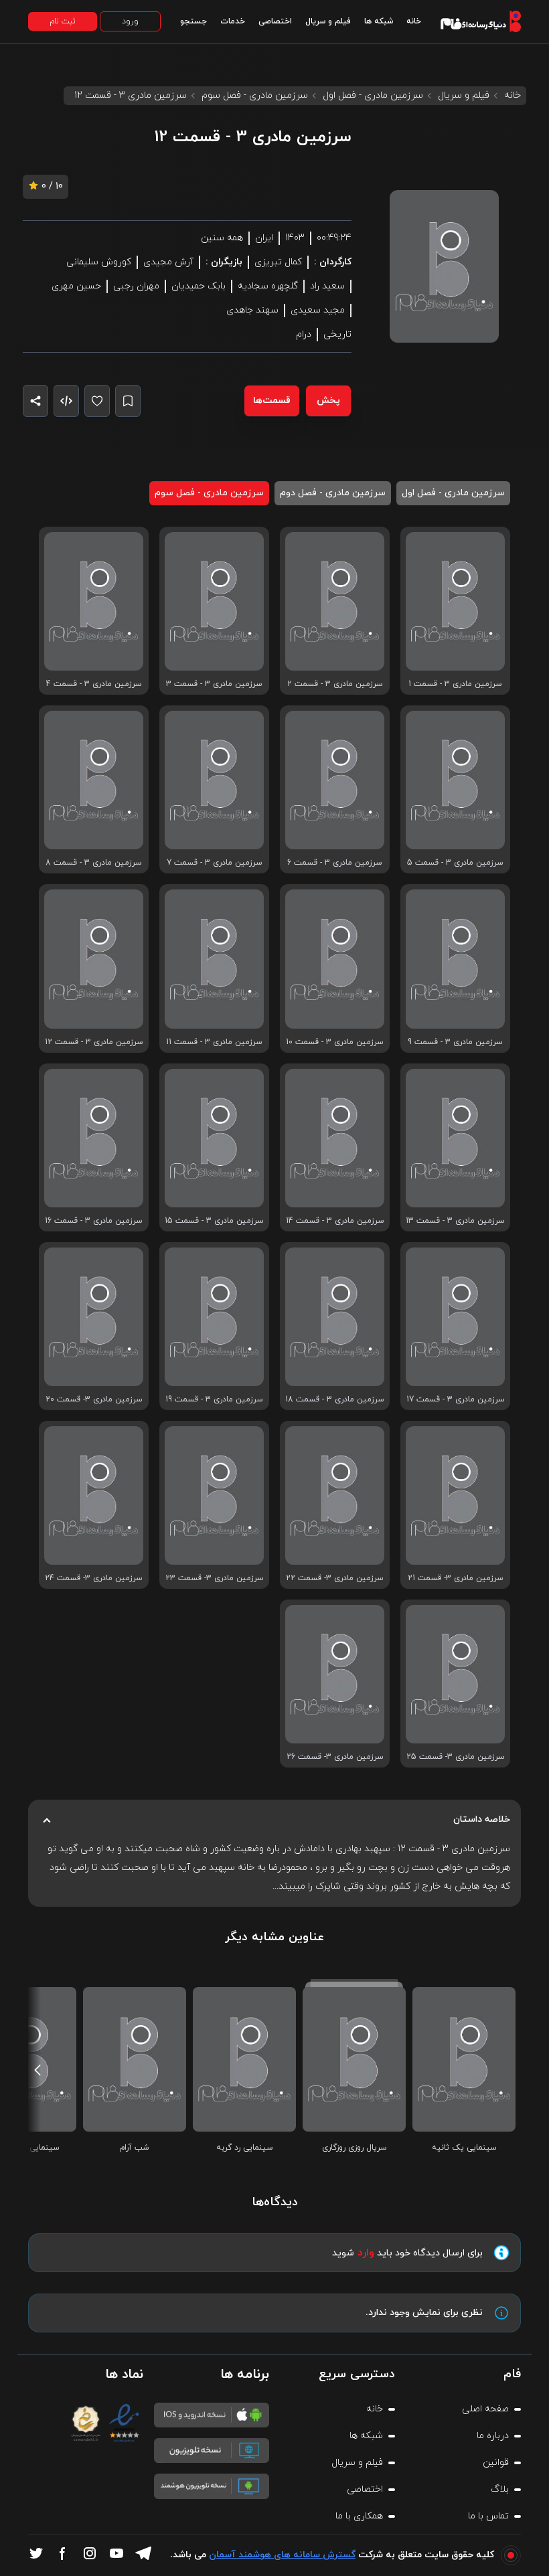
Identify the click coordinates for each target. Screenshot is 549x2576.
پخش (328, 401)
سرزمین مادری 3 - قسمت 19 (214, 1399)
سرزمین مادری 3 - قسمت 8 (94, 863)
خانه (414, 21)
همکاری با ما (359, 2516)
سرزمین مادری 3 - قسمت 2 (335, 684)
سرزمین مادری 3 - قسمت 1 (455, 684)
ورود (130, 21)
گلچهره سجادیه (268, 286)
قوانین (496, 2463)
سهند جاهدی (252, 310)
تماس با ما (488, 2516)
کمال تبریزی (278, 262)
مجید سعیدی (318, 310)
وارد (366, 2253)
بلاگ (500, 2489)
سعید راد (327, 286)
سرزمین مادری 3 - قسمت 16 (94, 1221)
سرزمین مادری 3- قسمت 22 (335, 1578)
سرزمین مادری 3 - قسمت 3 (214, 684)
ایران (264, 238)
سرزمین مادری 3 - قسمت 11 (214, 1042)
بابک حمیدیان (199, 286)
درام (304, 334)
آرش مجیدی (168, 262)
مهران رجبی (136, 286)
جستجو (193, 21)
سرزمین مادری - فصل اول (373, 95)
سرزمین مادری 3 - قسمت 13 (455, 1221)
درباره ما (493, 2436)
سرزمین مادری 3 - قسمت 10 (335, 1042)
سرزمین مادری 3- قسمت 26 (335, 1757)
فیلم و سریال (328, 21)
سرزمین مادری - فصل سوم (255, 95)
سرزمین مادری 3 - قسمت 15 (214, 1221)
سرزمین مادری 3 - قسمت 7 (215, 863)
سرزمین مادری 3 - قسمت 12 (94, 1042)
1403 (295, 238)
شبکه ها (379, 21)
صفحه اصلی (485, 2409)
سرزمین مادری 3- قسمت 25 (456, 1757)
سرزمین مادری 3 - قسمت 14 (335, 1221)
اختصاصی (275, 21)
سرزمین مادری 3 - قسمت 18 (335, 1399)
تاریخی (337, 334)
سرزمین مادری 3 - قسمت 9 (455, 1042)
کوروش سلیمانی (99, 262)
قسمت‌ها (272, 401)
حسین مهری (76, 286)
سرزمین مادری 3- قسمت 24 (94, 1578)
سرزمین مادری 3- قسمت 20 (94, 1399)
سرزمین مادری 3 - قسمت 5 (455, 863)
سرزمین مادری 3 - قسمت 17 (456, 1399)
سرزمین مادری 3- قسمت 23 (215, 1578)
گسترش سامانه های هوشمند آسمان (282, 2555)
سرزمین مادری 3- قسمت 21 (456, 1578)
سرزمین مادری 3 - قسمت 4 (94, 684)
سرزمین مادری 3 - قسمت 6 (335, 863)
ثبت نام (63, 21)
